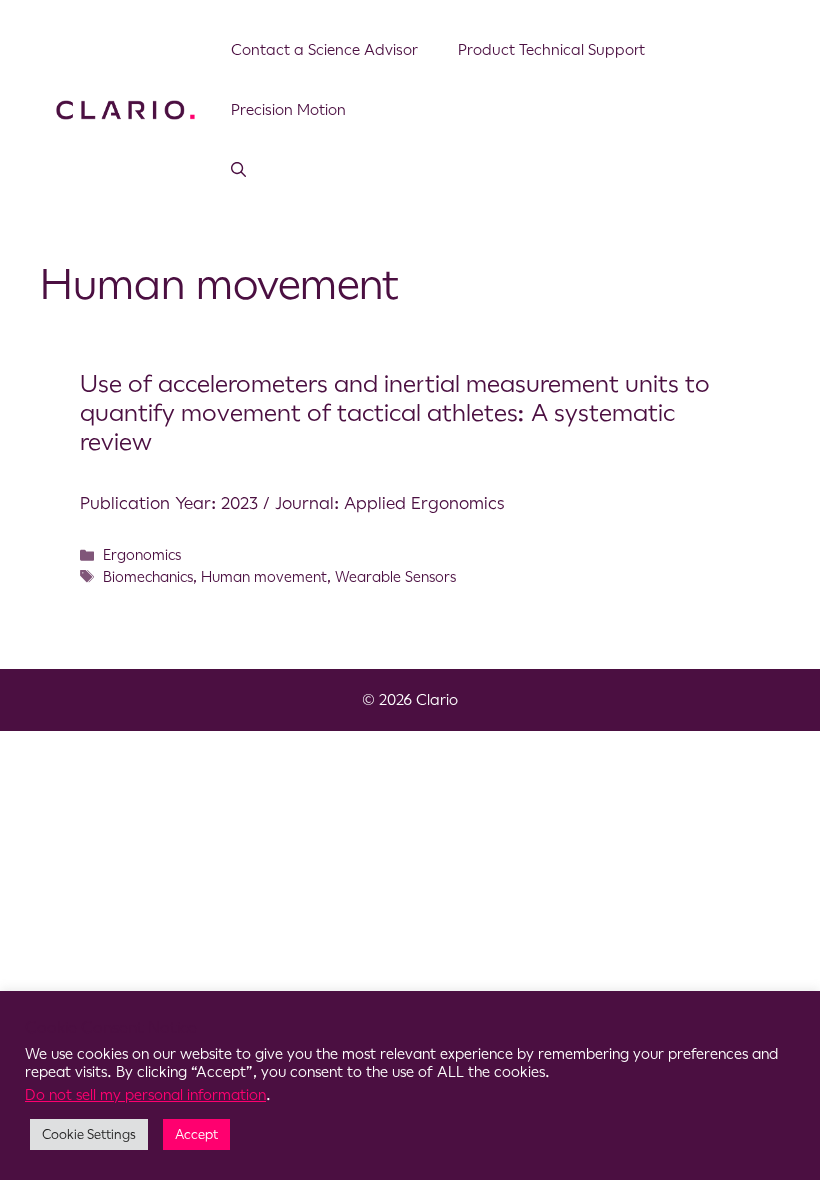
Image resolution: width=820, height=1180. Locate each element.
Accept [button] (196, 1134)
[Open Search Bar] (238, 170)
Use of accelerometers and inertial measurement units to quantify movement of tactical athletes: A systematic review (395, 413)
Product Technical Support (551, 49)
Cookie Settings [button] (89, 1134)
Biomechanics (148, 577)
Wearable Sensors (395, 577)
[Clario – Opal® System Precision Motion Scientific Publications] (125, 108)
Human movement (264, 577)
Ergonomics (142, 555)
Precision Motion (288, 109)
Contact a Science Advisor (324, 49)
